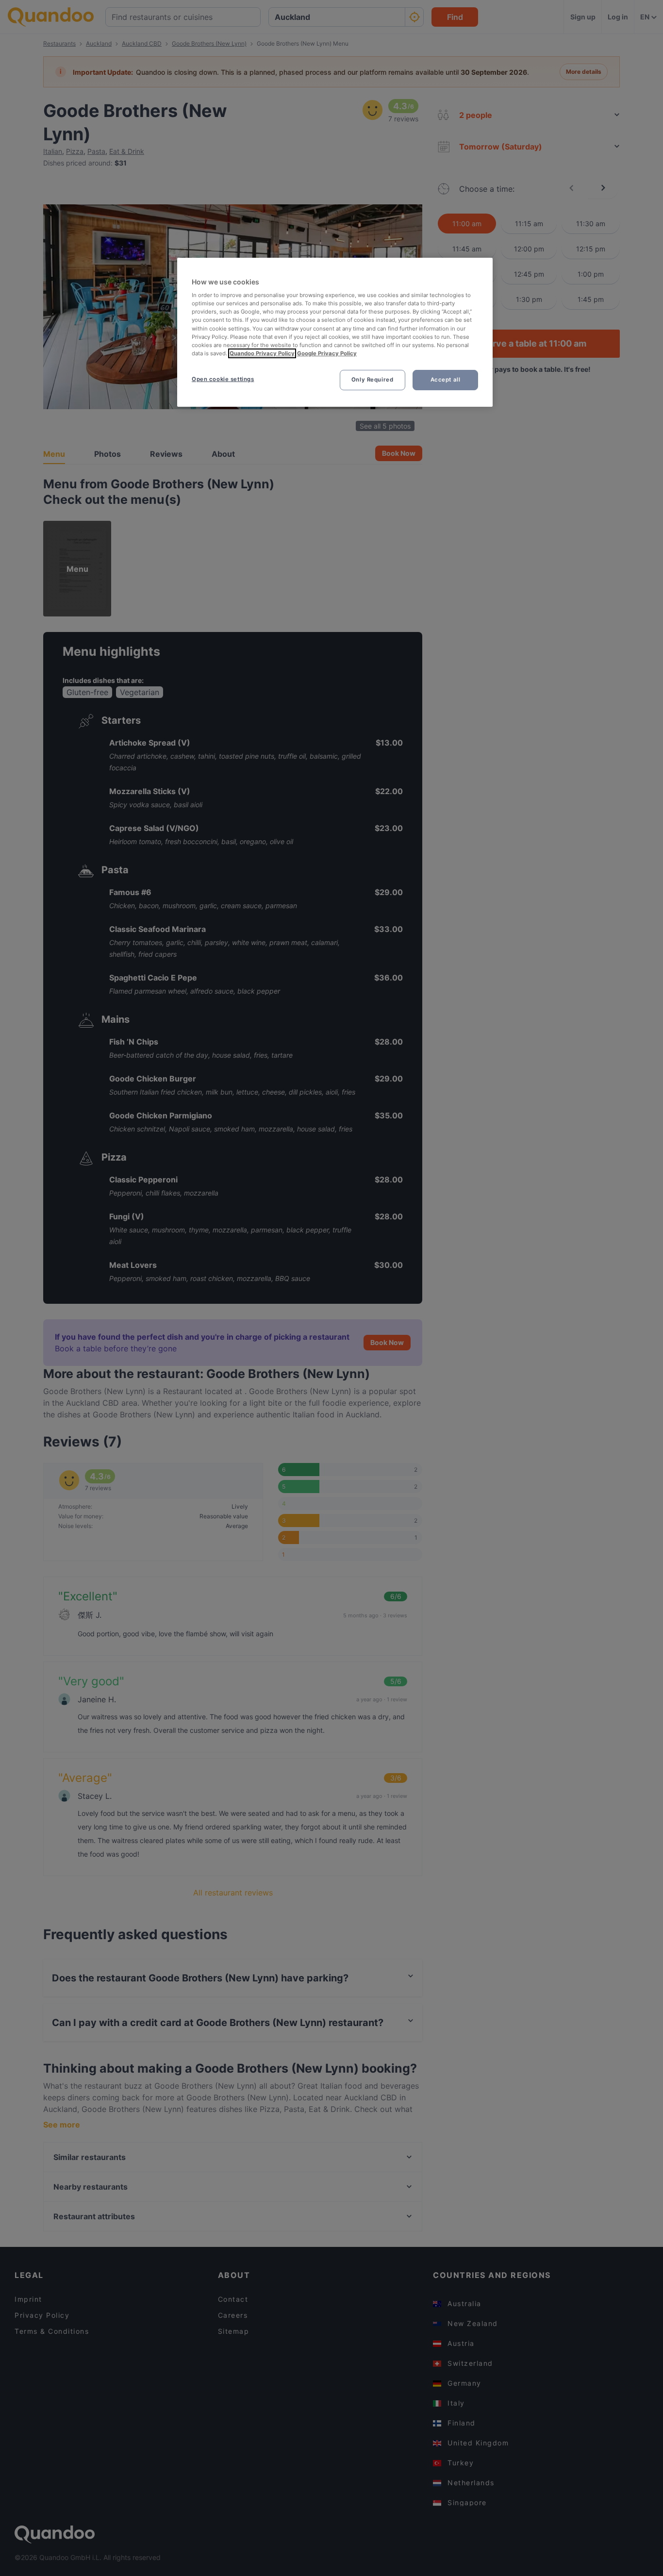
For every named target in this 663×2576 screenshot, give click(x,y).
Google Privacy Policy (327, 353)
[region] (335, 332)
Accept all (446, 380)
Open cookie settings (223, 379)
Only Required (372, 380)
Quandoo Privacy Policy (262, 353)
